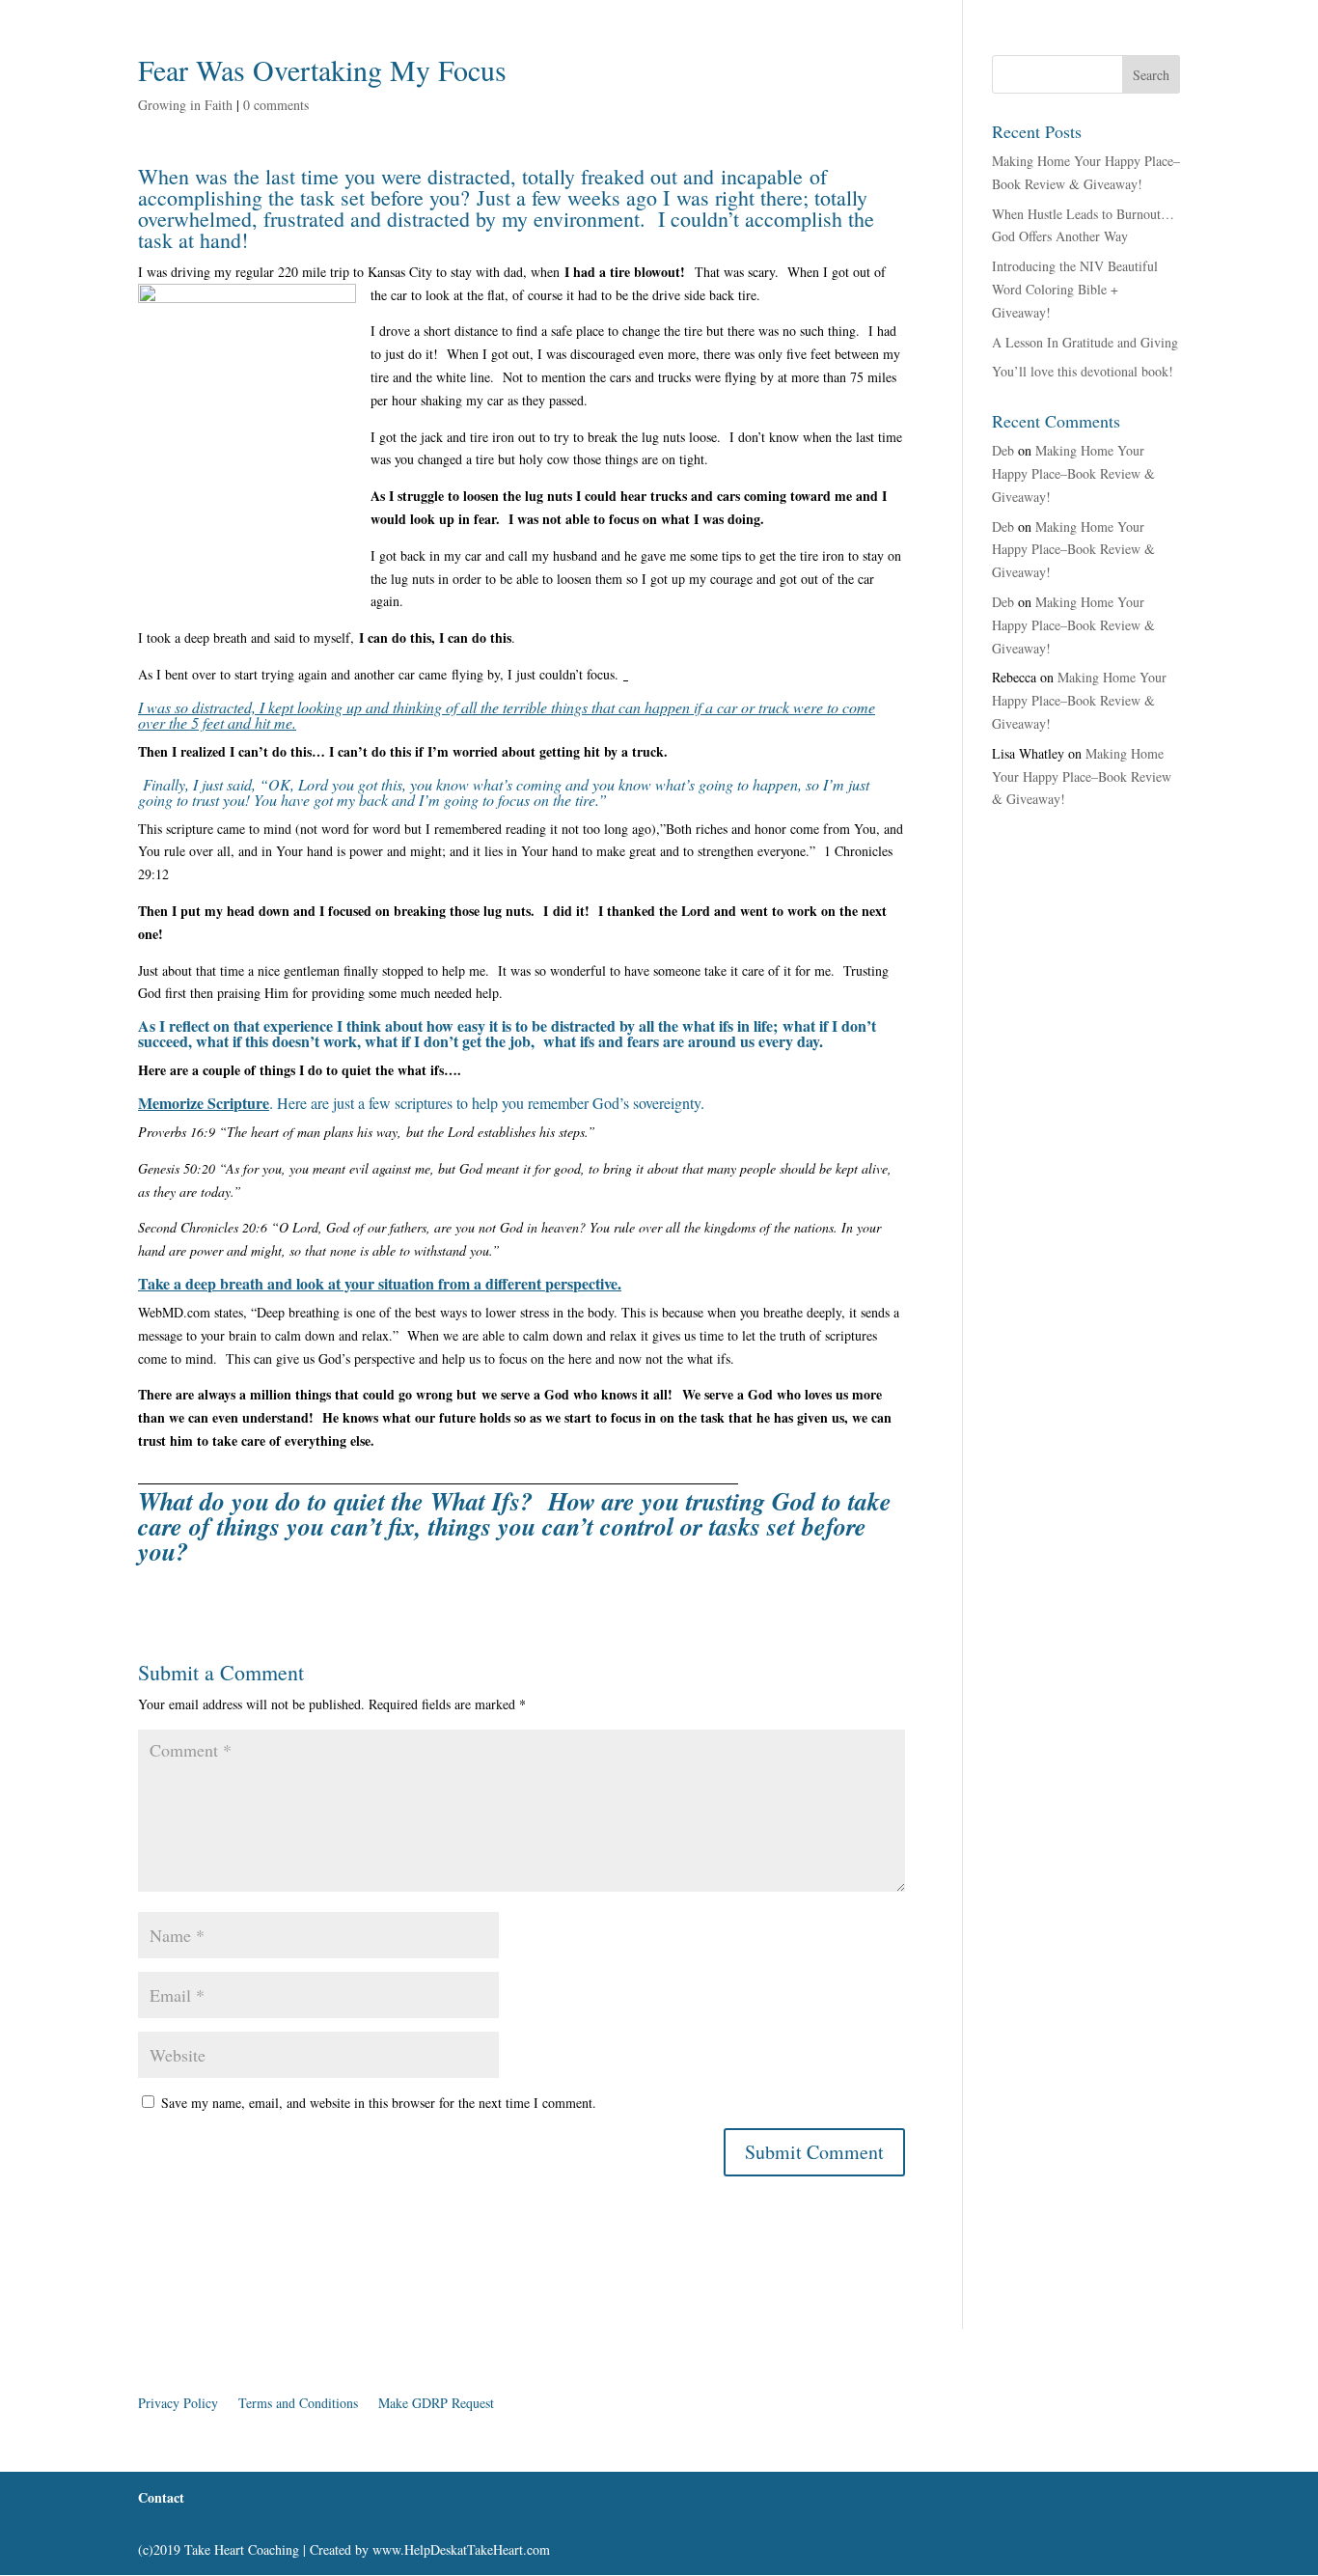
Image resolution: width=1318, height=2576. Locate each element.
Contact (638, 95)
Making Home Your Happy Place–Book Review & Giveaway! (1073, 473)
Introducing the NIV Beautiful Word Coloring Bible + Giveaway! (1075, 289)
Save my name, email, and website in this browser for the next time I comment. (379, 2103)
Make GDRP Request (436, 2403)
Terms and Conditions (298, 2403)
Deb (1003, 450)
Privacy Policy (178, 2403)
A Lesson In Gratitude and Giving (1085, 342)
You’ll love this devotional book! (1083, 371)
